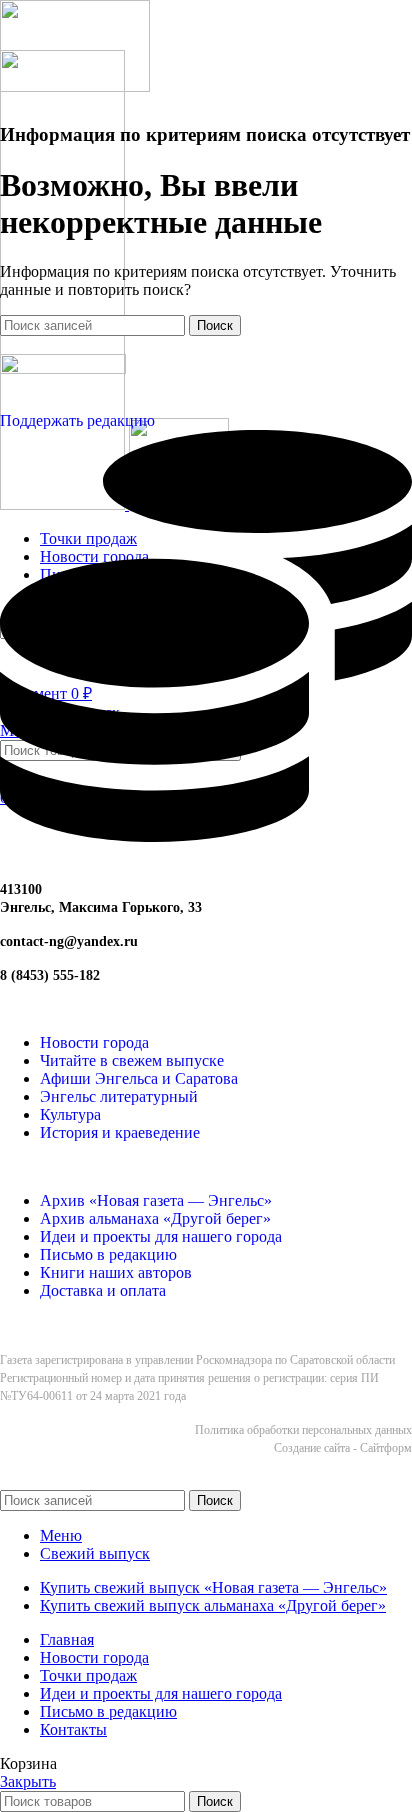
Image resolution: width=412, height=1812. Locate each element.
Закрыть (28, 1781)
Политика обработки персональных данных (303, 1430)
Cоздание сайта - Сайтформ (343, 1448)
